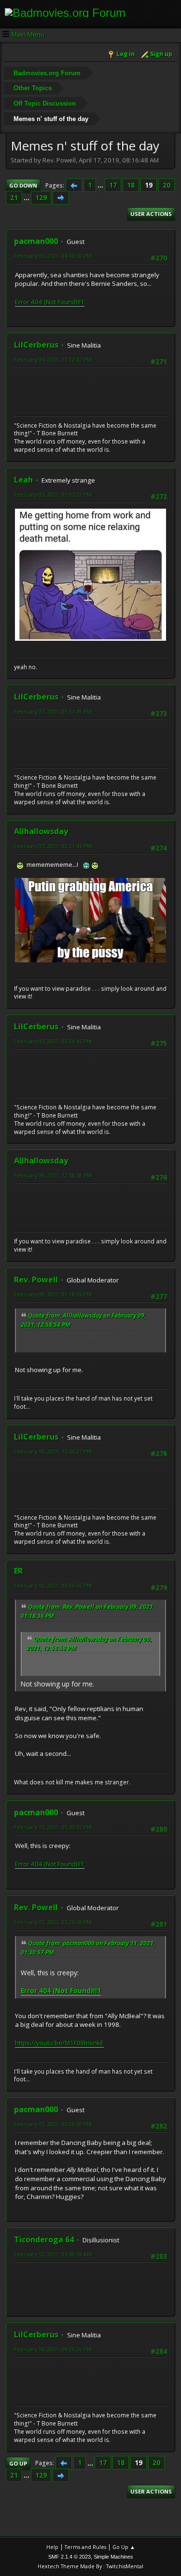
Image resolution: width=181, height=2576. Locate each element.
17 (113, 185)
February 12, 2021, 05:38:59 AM (53, 2254)
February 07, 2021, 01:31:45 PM (53, 711)
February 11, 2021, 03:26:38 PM (53, 1922)
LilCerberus (36, 345)
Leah (23, 480)
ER (18, 1571)
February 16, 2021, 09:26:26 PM (53, 2349)
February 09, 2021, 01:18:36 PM (53, 1294)
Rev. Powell (36, 1280)
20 (167, 185)
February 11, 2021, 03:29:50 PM (53, 2124)
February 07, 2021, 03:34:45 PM (53, 1041)
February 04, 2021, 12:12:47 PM (53, 359)
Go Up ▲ (124, 2547)
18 (131, 185)
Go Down (23, 185)
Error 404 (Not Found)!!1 (50, 302)
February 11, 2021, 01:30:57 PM (53, 1827)
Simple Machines (113, 2557)
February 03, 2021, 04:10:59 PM (53, 256)
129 (41, 198)
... (101, 185)
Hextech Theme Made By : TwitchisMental (90, 2566)
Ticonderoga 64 (44, 2239)
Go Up (18, 2463)
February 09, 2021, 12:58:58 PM (53, 1175)
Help (52, 2547)
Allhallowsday (41, 831)
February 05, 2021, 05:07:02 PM (53, 494)
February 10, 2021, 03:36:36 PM (53, 1585)
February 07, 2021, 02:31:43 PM (53, 846)
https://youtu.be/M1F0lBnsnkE (59, 2043)
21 (14, 198)
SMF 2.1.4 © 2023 (70, 2557)
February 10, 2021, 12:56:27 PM (53, 1451)
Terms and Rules (85, 2547)
